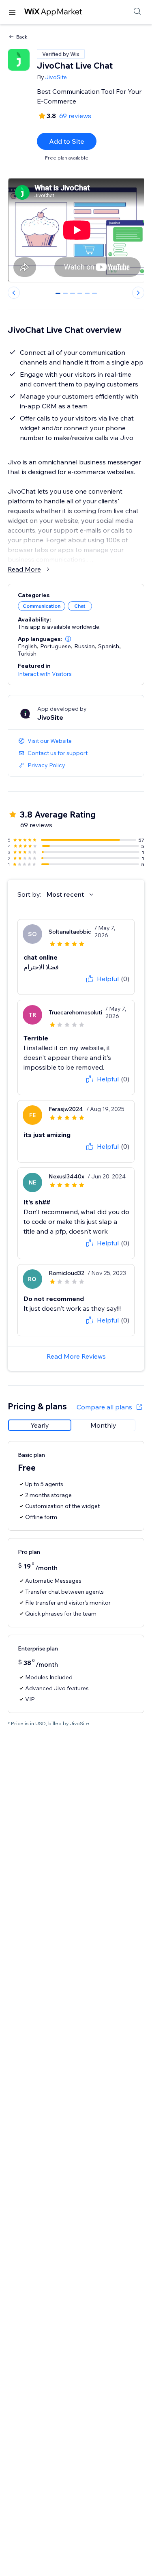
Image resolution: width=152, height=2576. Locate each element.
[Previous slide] (14, 293)
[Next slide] (138, 293)
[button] (68, 639)
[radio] (40, 1425)
